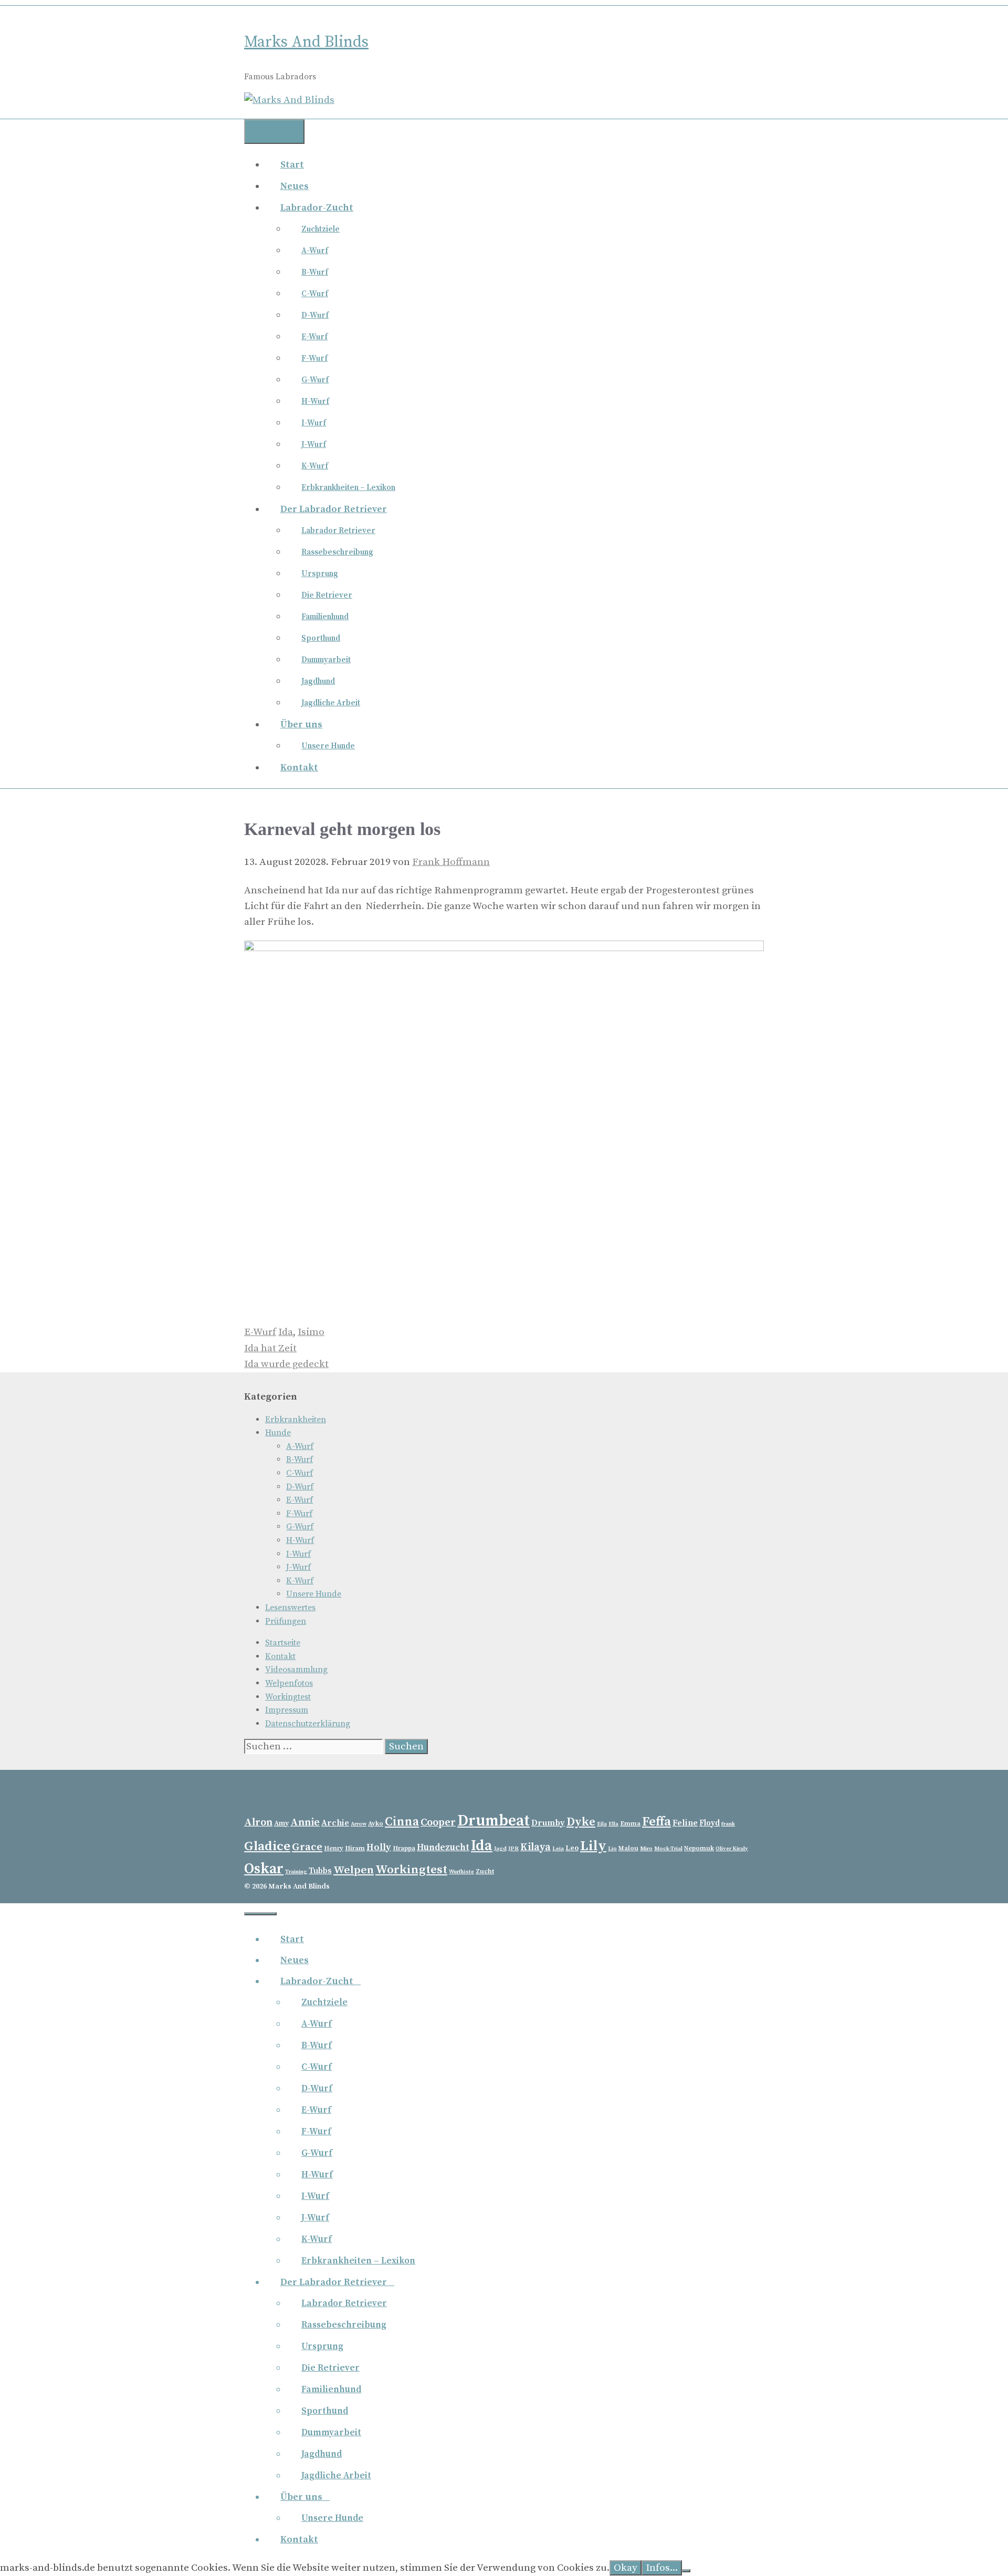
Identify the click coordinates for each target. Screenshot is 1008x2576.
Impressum (287, 1710)
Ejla (602, 1824)
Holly (379, 1847)
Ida (286, 1332)
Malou (628, 1848)
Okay (626, 2568)
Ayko (376, 1823)
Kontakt (299, 768)
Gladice (267, 1846)
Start (292, 165)
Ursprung (320, 574)
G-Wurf (315, 380)
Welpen (354, 1870)
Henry (334, 1848)
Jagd (500, 1849)
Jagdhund (318, 681)
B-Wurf (315, 272)
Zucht (485, 1871)
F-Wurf (314, 358)
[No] (686, 2571)
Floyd (710, 1823)
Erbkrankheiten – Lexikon (348, 488)
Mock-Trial (668, 1849)
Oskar (264, 1869)
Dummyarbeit (326, 660)
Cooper (438, 1823)
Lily (593, 1846)
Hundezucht (443, 1848)
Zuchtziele (321, 229)
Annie (305, 1823)
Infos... (662, 2568)
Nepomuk (699, 1848)
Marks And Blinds (306, 42)
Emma (630, 1823)
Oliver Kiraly (732, 1849)
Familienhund (325, 617)
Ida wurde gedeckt (286, 1364)
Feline (685, 1823)
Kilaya (535, 1847)
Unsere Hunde (328, 746)
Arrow (359, 1824)
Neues (295, 186)
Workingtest (288, 1697)
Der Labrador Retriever (334, 509)
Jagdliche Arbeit (331, 703)
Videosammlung (296, 1670)
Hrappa (404, 1848)
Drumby (548, 1823)
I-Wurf (314, 423)
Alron (258, 1823)
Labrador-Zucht (317, 208)
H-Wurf (315, 401)
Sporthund (321, 638)
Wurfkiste (461, 1872)
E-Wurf (314, 337)
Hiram (355, 1848)
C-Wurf (315, 294)
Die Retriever (327, 595)
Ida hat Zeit (270, 1348)
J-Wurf (314, 445)
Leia (558, 1849)
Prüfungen (286, 1621)
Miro (646, 1849)
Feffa (657, 1822)
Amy (281, 1823)
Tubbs (320, 1871)
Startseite (283, 1643)
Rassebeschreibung (337, 552)
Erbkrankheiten (296, 1420)
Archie (335, 1823)
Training (296, 1872)
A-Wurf (315, 251)
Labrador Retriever (338, 531)
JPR (513, 1849)
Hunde (278, 1433)
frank (728, 1824)
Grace (307, 1847)
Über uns (301, 724)
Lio (612, 1849)
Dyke (581, 1822)
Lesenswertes (290, 1608)
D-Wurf (315, 315)
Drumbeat (493, 1821)
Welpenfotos (289, 1683)
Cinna (402, 1822)
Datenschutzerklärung (308, 1724)
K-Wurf (315, 466)
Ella (613, 1824)
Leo (572, 1848)
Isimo (311, 1332)
